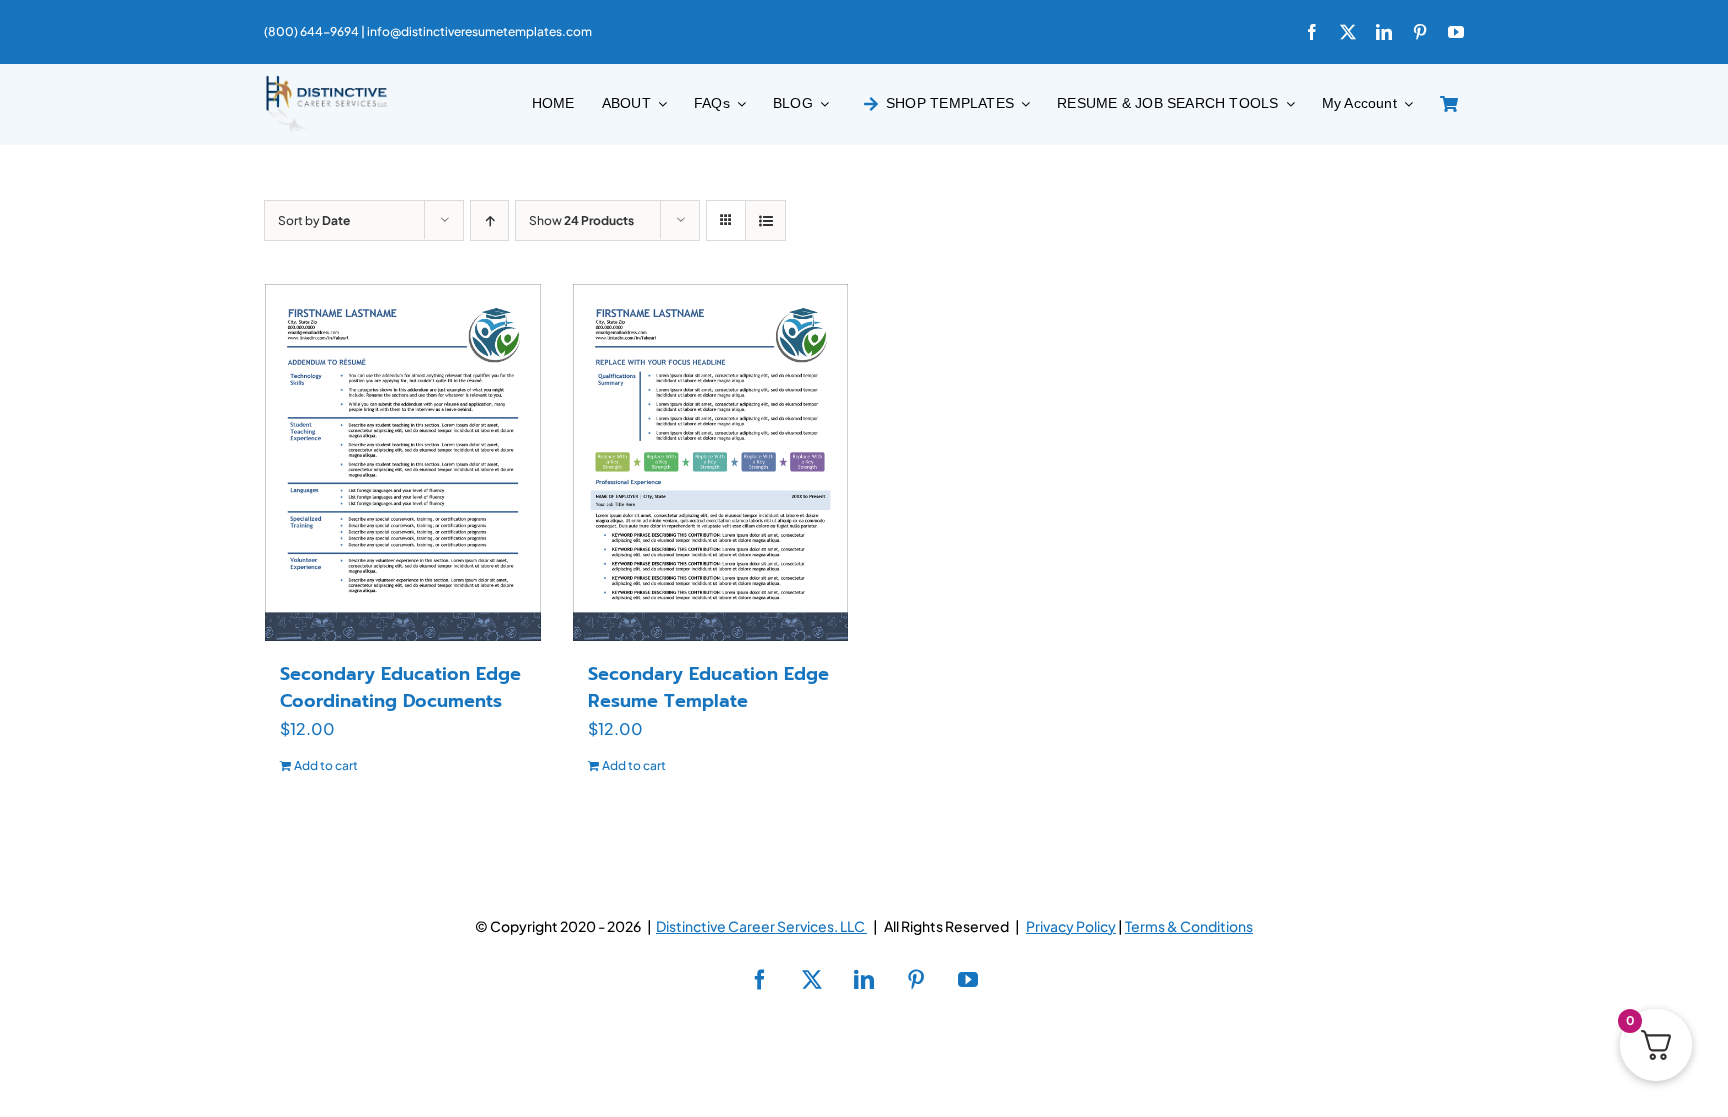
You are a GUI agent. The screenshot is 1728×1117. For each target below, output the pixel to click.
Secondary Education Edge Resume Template (708, 687)
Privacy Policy (1071, 926)
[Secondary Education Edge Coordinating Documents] (403, 462)
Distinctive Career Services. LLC (761, 926)
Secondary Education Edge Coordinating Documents (400, 687)
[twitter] (1348, 32)
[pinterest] (1420, 32)
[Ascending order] (489, 220)
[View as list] (765, 220)
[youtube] (1456, 32)
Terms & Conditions (1189, 926)
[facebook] (1312, 32)
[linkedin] (1384, 32)
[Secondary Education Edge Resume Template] (711, 462)
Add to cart (326, 765)
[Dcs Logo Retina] (326, 81)
